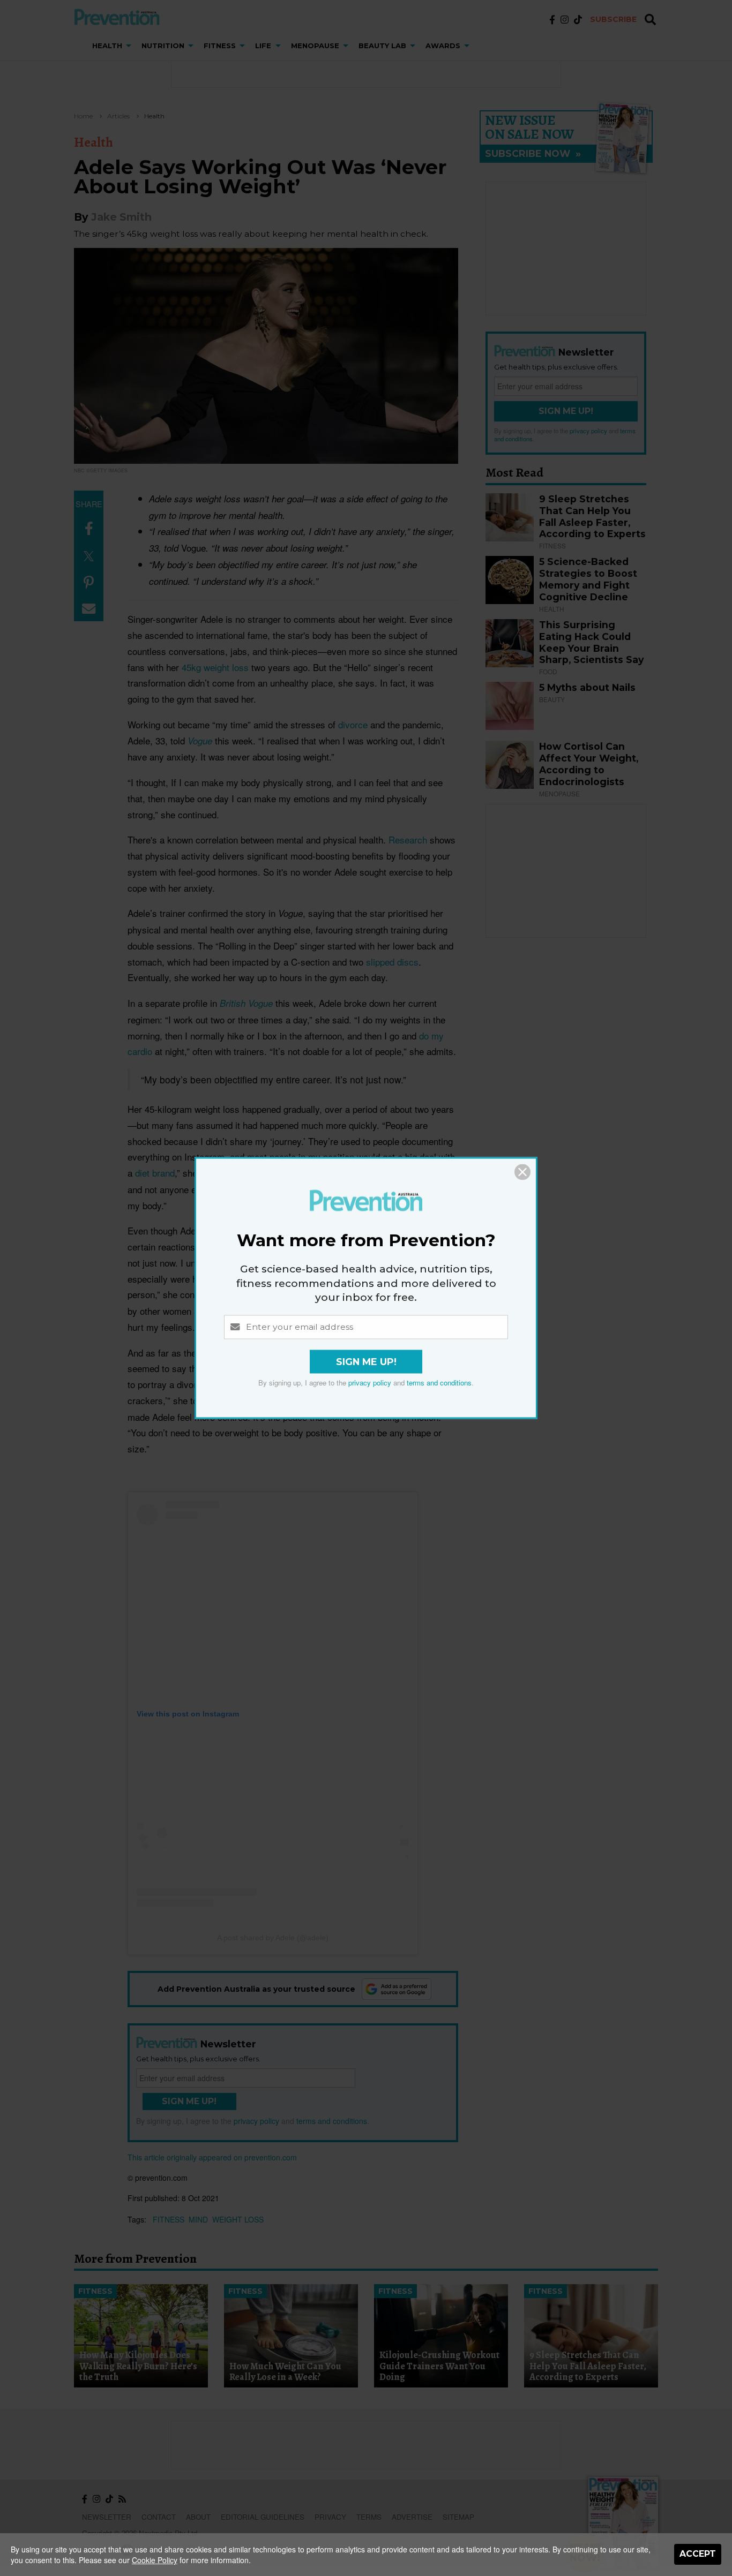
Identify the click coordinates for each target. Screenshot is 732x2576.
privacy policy (370, 1383)
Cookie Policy (155, 2560)
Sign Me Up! (366, 1362)
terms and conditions (439, 1383)
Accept (698, 2554)
